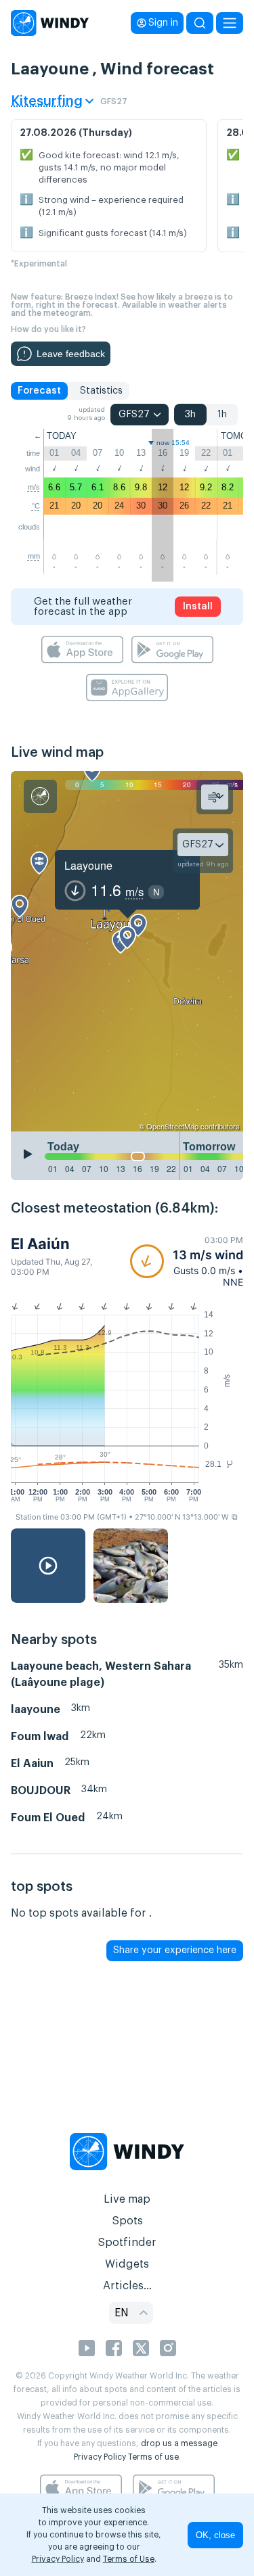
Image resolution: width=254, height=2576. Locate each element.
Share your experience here (175, 1950)
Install (198, 607)
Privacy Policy (100, 2457)
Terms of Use (129, 2559)
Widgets (127, 2264)
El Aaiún (40, 1244)
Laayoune (88, 865)
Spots (127, 2221)
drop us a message (179, 2443)
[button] (187, 1261)
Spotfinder (127, 2243)
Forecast (39, 391)
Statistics (101, 391)
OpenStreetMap (172, 1126)
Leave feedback (71, 354)
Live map (127, 2199)
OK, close (215, 2535)
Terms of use (153, 2457)
